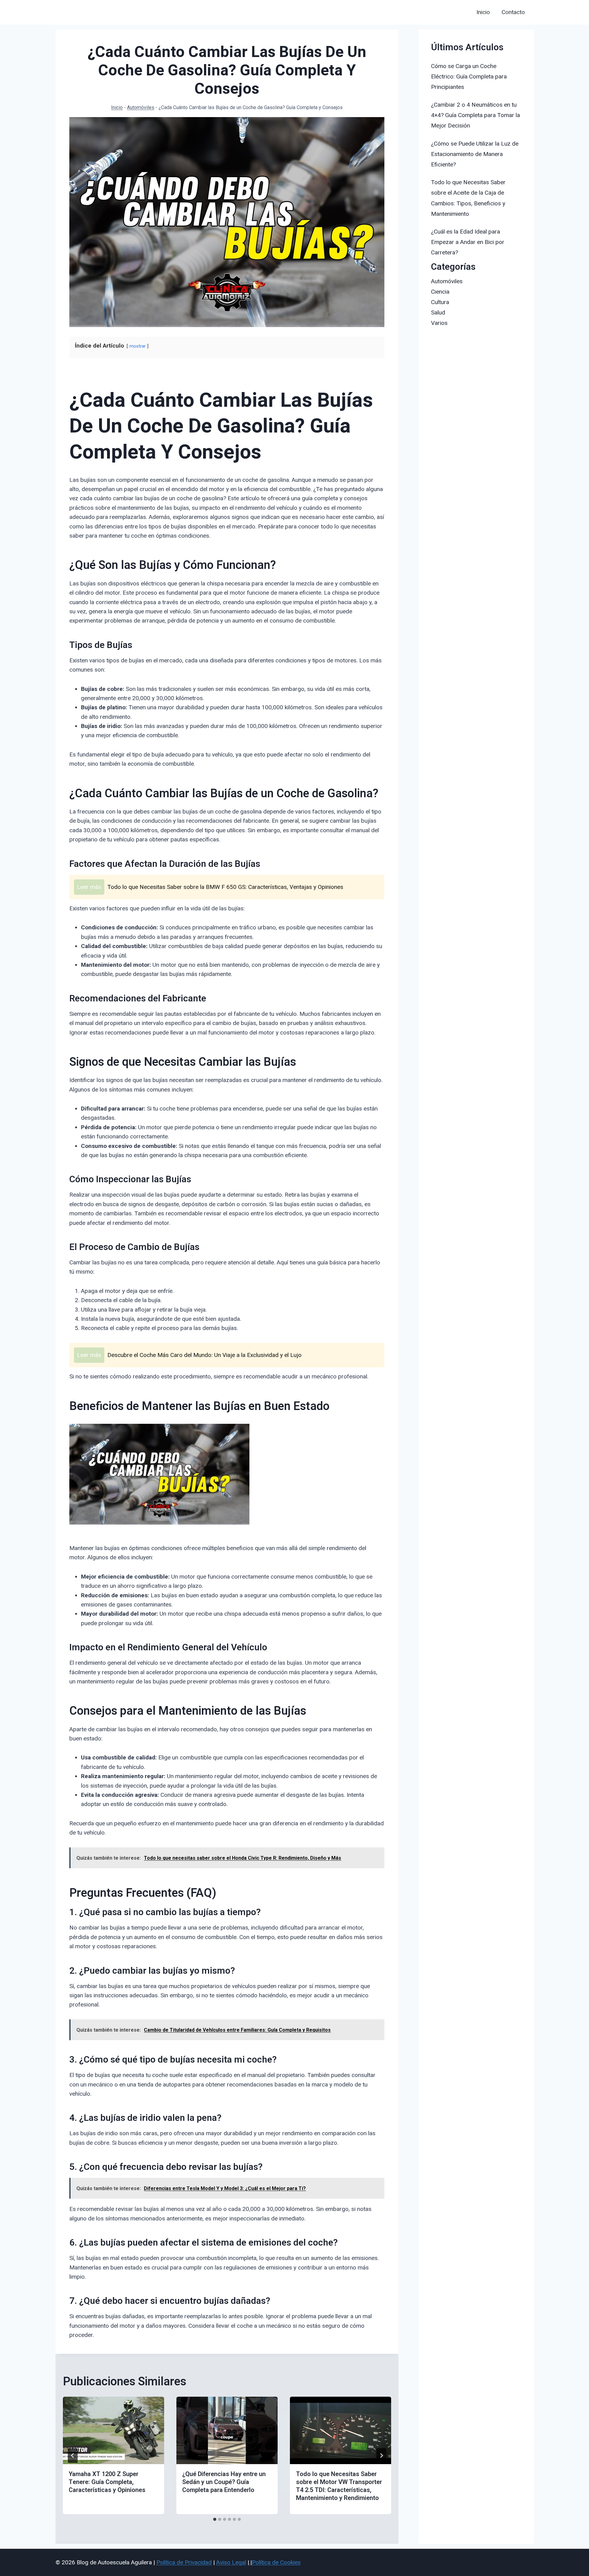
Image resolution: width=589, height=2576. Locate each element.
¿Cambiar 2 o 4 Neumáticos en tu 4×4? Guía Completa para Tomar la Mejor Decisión (475, 115)
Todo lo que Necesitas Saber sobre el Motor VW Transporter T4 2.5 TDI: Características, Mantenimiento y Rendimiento (339, 2486)
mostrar (138, 346)
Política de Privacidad (184, 2562)
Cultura (440, 302)
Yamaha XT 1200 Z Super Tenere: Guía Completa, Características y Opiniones (107, 2482)
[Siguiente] (381, 2456)
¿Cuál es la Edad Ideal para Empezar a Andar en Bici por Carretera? (468, 242)
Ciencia (440, 292)
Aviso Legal (231, 2562)
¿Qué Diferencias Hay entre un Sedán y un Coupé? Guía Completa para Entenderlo (224, 2482)
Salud (438, 312)
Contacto (513, 12)
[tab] (215, 2519)
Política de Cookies (276, 2562)
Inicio (483, 12)
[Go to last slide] (73, 2456)
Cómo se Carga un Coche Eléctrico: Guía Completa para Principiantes (469, 76)
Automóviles (141, 107)
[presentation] (114, 2430)
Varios (439, 323)
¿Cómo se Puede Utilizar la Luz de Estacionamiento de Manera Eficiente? (475, 154)
